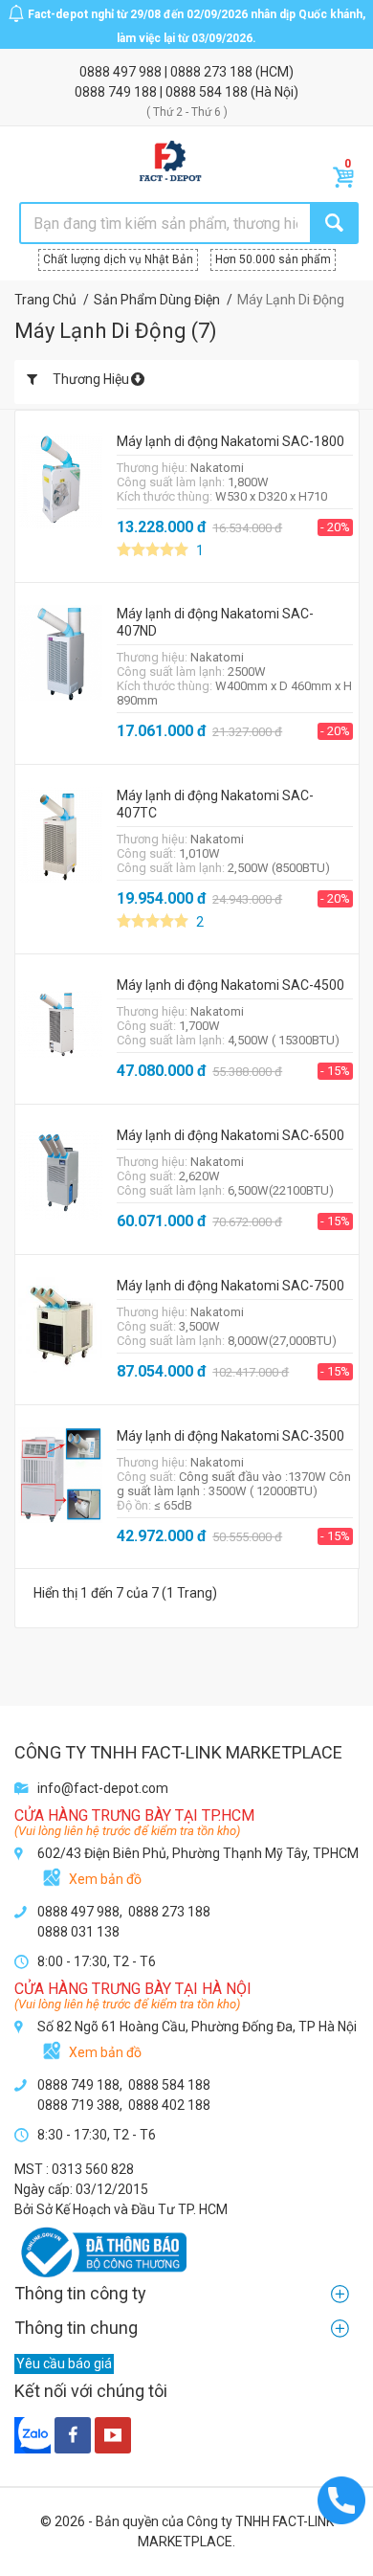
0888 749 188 (117, 92)
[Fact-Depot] (170, 162)
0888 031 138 (78, 1932)
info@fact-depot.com (103, 1788)
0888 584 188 (208, 92)
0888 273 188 (213, 72)
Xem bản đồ (105, 1879)
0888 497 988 (122, 72)
